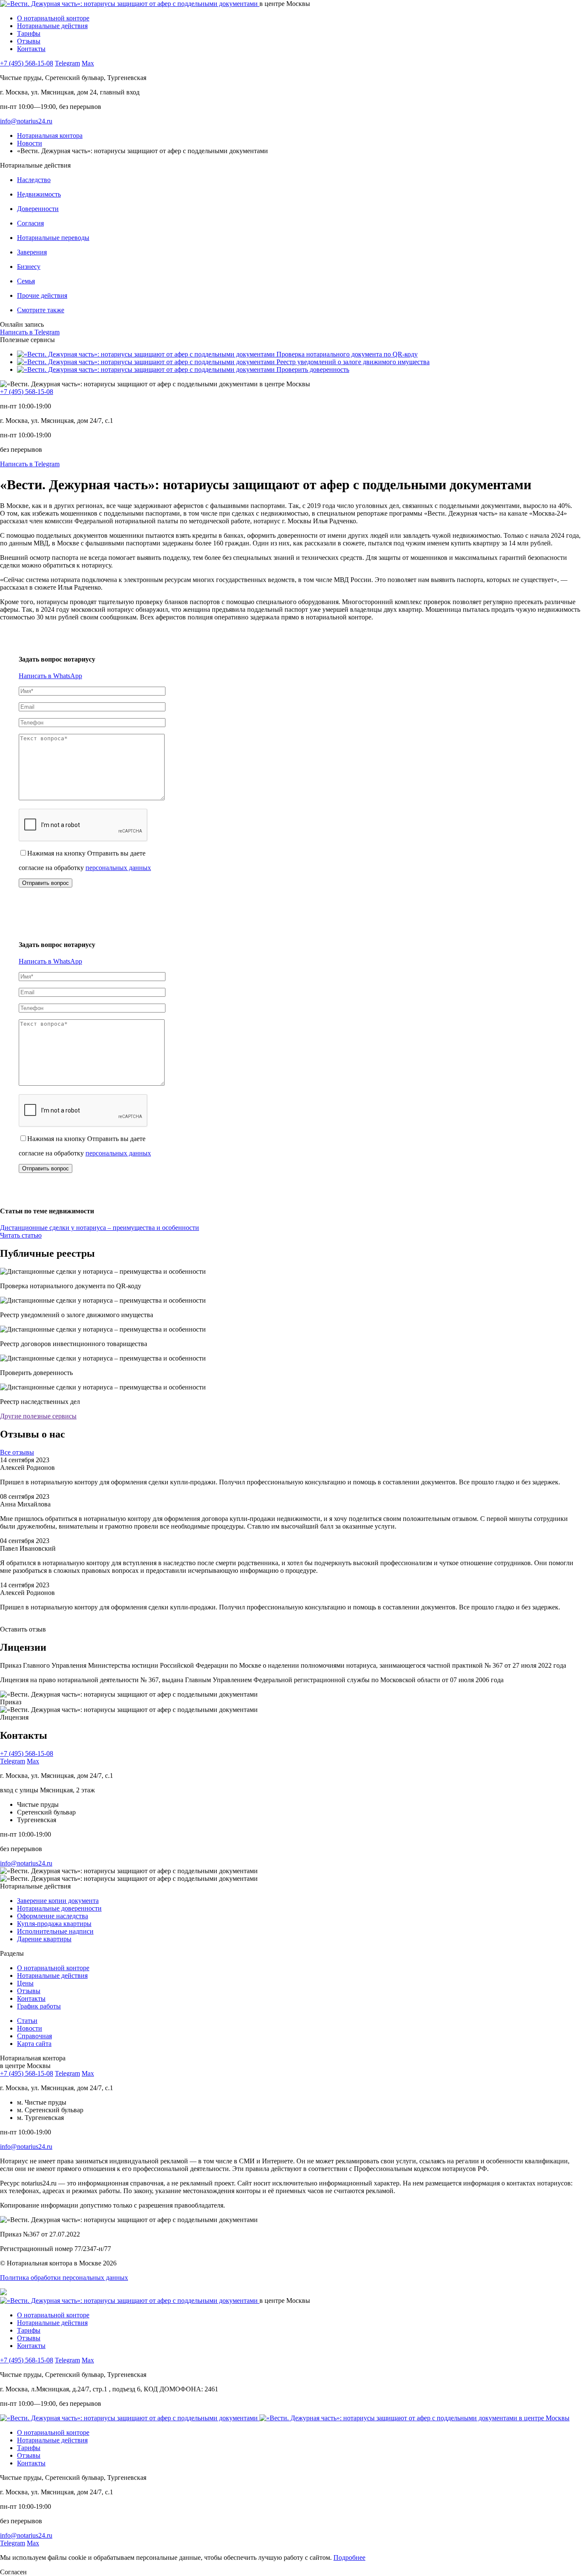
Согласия (30, 223)
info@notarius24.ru (26, 121)
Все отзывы (17, 1452)
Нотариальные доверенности (59, 1908)
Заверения (32, 252)
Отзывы (29, 41)
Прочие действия (42, 295)
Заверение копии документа (58, 1901)
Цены (25, 1983)
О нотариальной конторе (53, 18)
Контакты (31, 49)
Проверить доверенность (312, 369)
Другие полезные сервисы (38, 1416)
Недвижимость (39, 194)
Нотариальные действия (52, 26)
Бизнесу (29, 267)
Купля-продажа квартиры (54, 1924)
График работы (39, 2006)
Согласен (13, 2572)
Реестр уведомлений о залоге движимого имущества (352, 362)
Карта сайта (34, 2044)
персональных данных (118, 868)
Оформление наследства (53, 1916)
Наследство (34, 180)
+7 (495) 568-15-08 (27, 63)
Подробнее (349, 2557)
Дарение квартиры (44, 1939)
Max (88, 63)
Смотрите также (41, 310)
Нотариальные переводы (53, 238)
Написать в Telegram (30, 332)
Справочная (34, 2036)
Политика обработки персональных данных (64, 2278)
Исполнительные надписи (55, 1931)
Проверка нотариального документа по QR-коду (346, 354)
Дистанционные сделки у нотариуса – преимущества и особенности (100, 1228)
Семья (26, 281)
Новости (30, 2028)
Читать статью (21, 1235)
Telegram (67, 63)
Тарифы (29, 33)
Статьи (27, 2021)
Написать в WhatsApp (50, 676)
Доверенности (38, 209)
